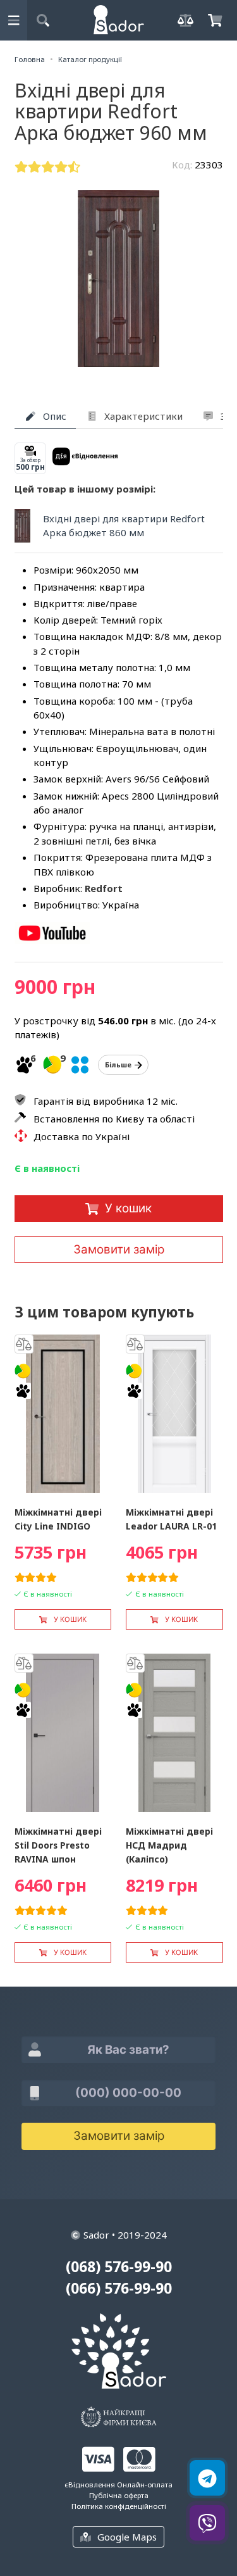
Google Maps (127, 2537)
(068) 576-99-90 (119, 2267)
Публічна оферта (119, 2495)
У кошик (128, 1208)
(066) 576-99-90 (119, 2288)
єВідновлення (90, 2485)
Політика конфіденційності (119, 2506)
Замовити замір (119, 1249)
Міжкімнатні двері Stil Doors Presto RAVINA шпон (58, 1845)
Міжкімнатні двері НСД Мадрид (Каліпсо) (169, 1845)
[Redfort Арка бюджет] (52, 940)
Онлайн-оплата (145, 2485)
